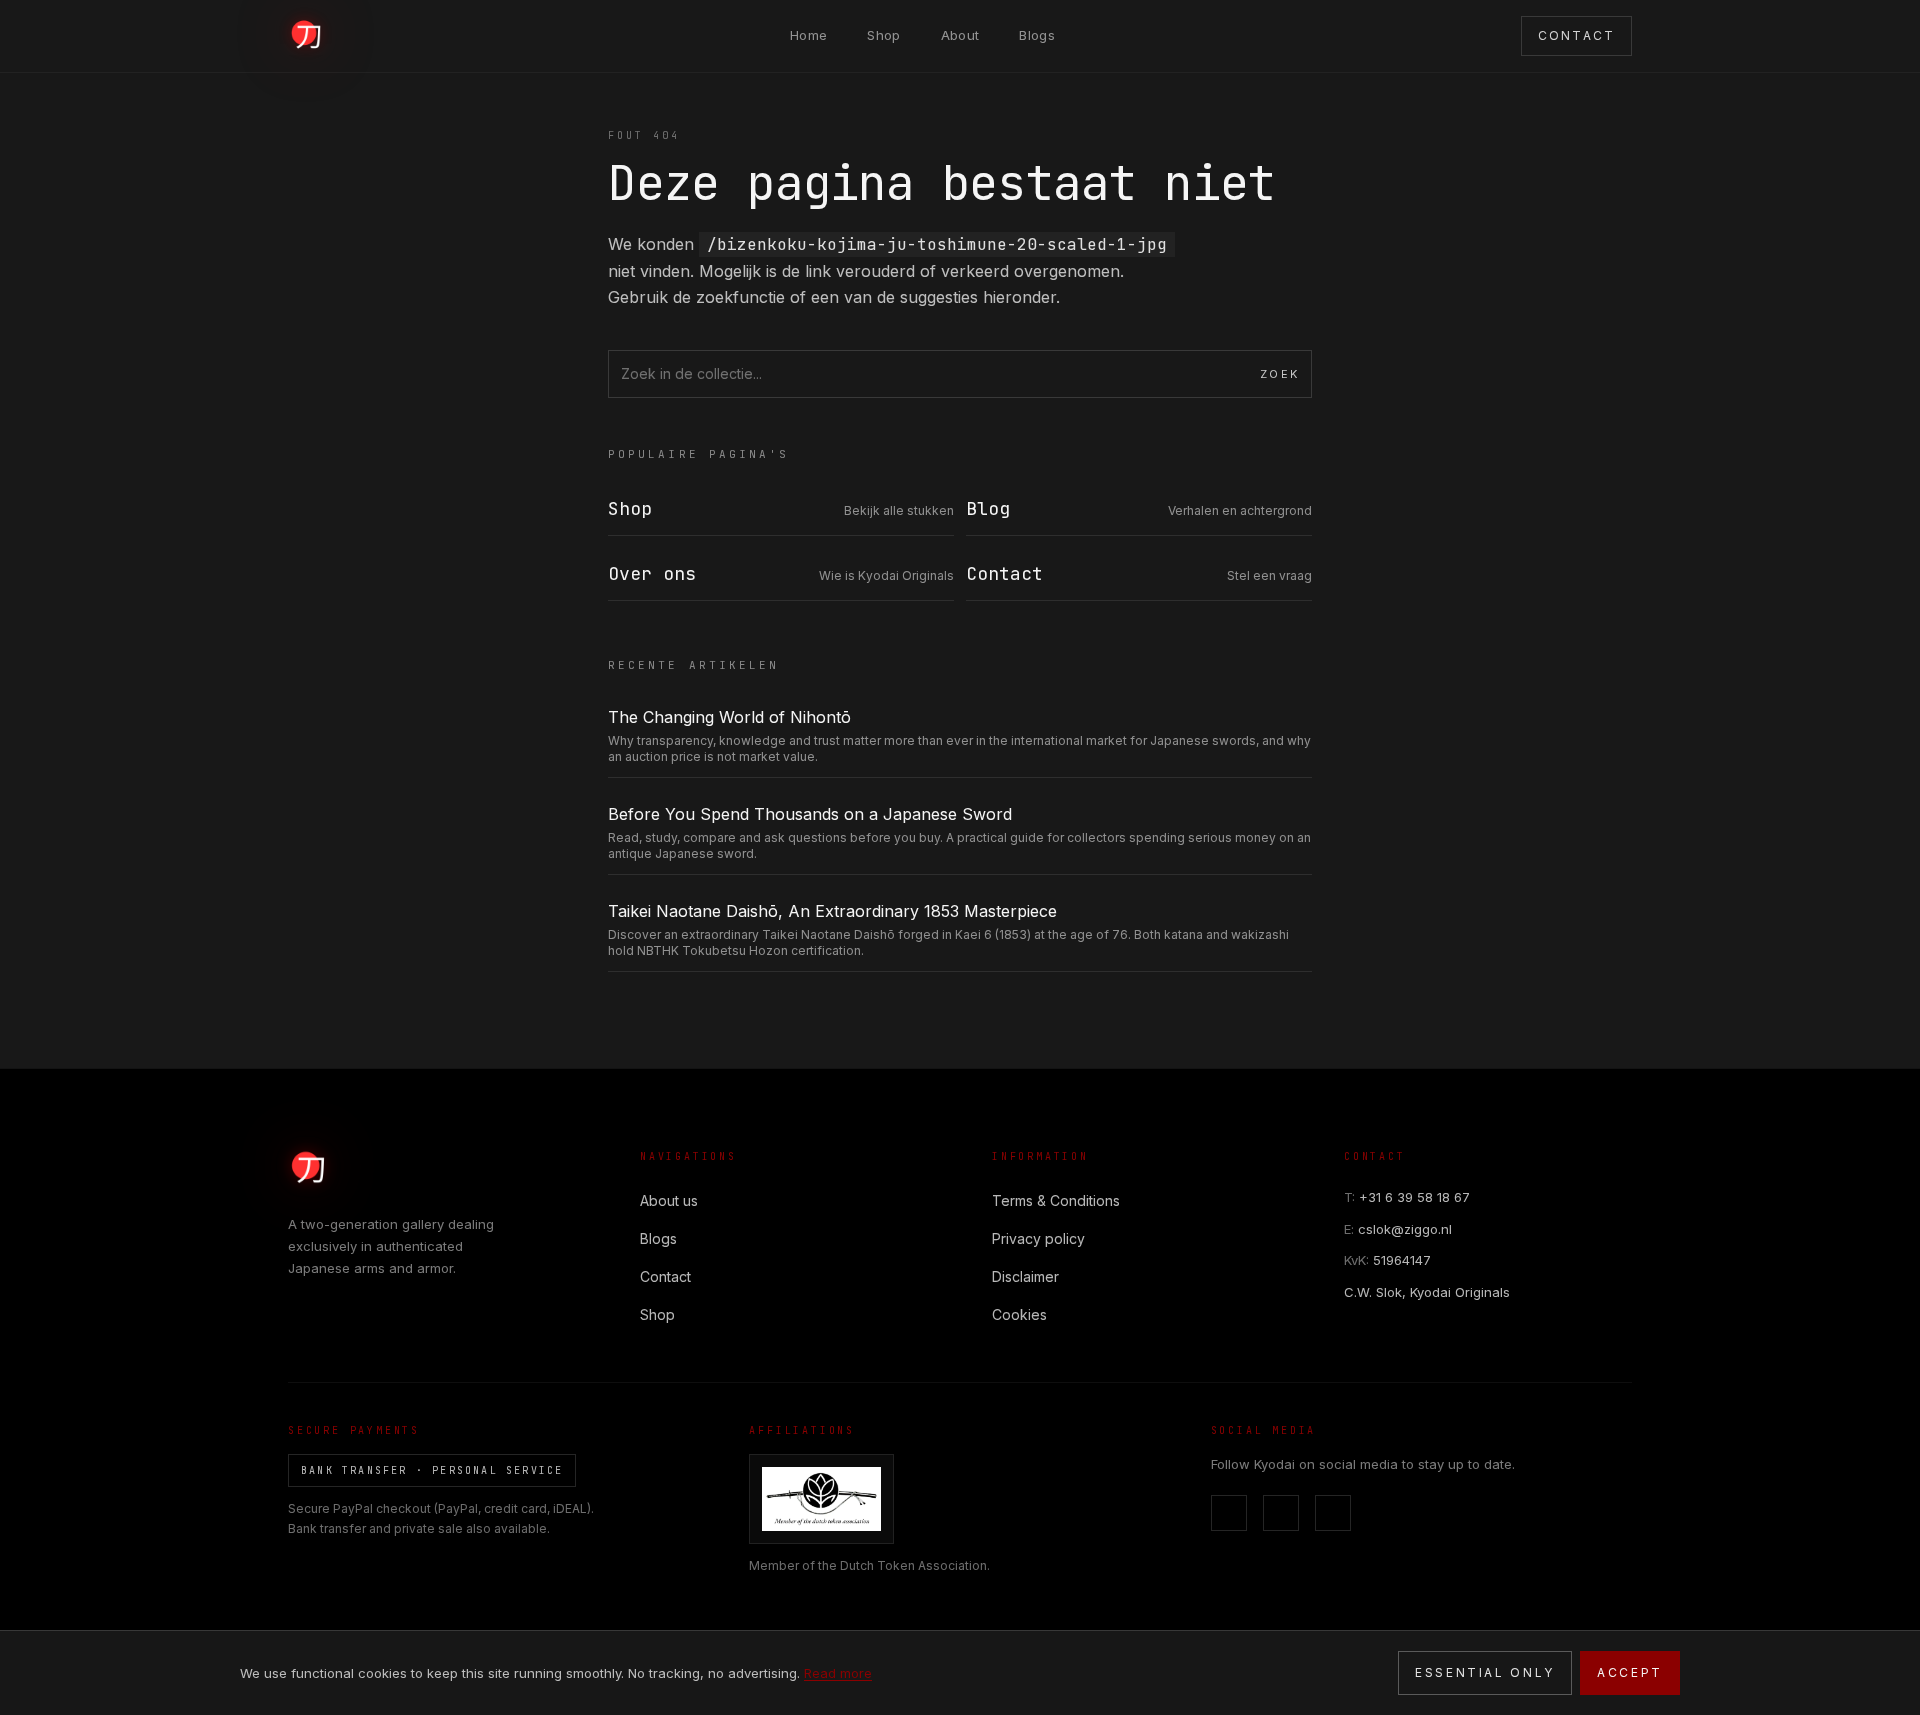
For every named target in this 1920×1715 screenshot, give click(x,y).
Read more (838, 1673)
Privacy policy (1038, 1238)
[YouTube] (1333, 1513)
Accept (1630, 1672)
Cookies (1019, 1314)
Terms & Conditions (1056, 1200)
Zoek (1279, 374)
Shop (883, 35)
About (960, 35)
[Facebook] (1229, 1513)
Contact (665, 1276)
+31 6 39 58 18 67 (1407, 1197)
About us (669, 1200)
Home (808, 35)
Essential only (1485, 1672)
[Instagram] (1281, 1513)
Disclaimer (1025, 1276)
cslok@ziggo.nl (1398, 1229)
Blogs (1037, 35)
